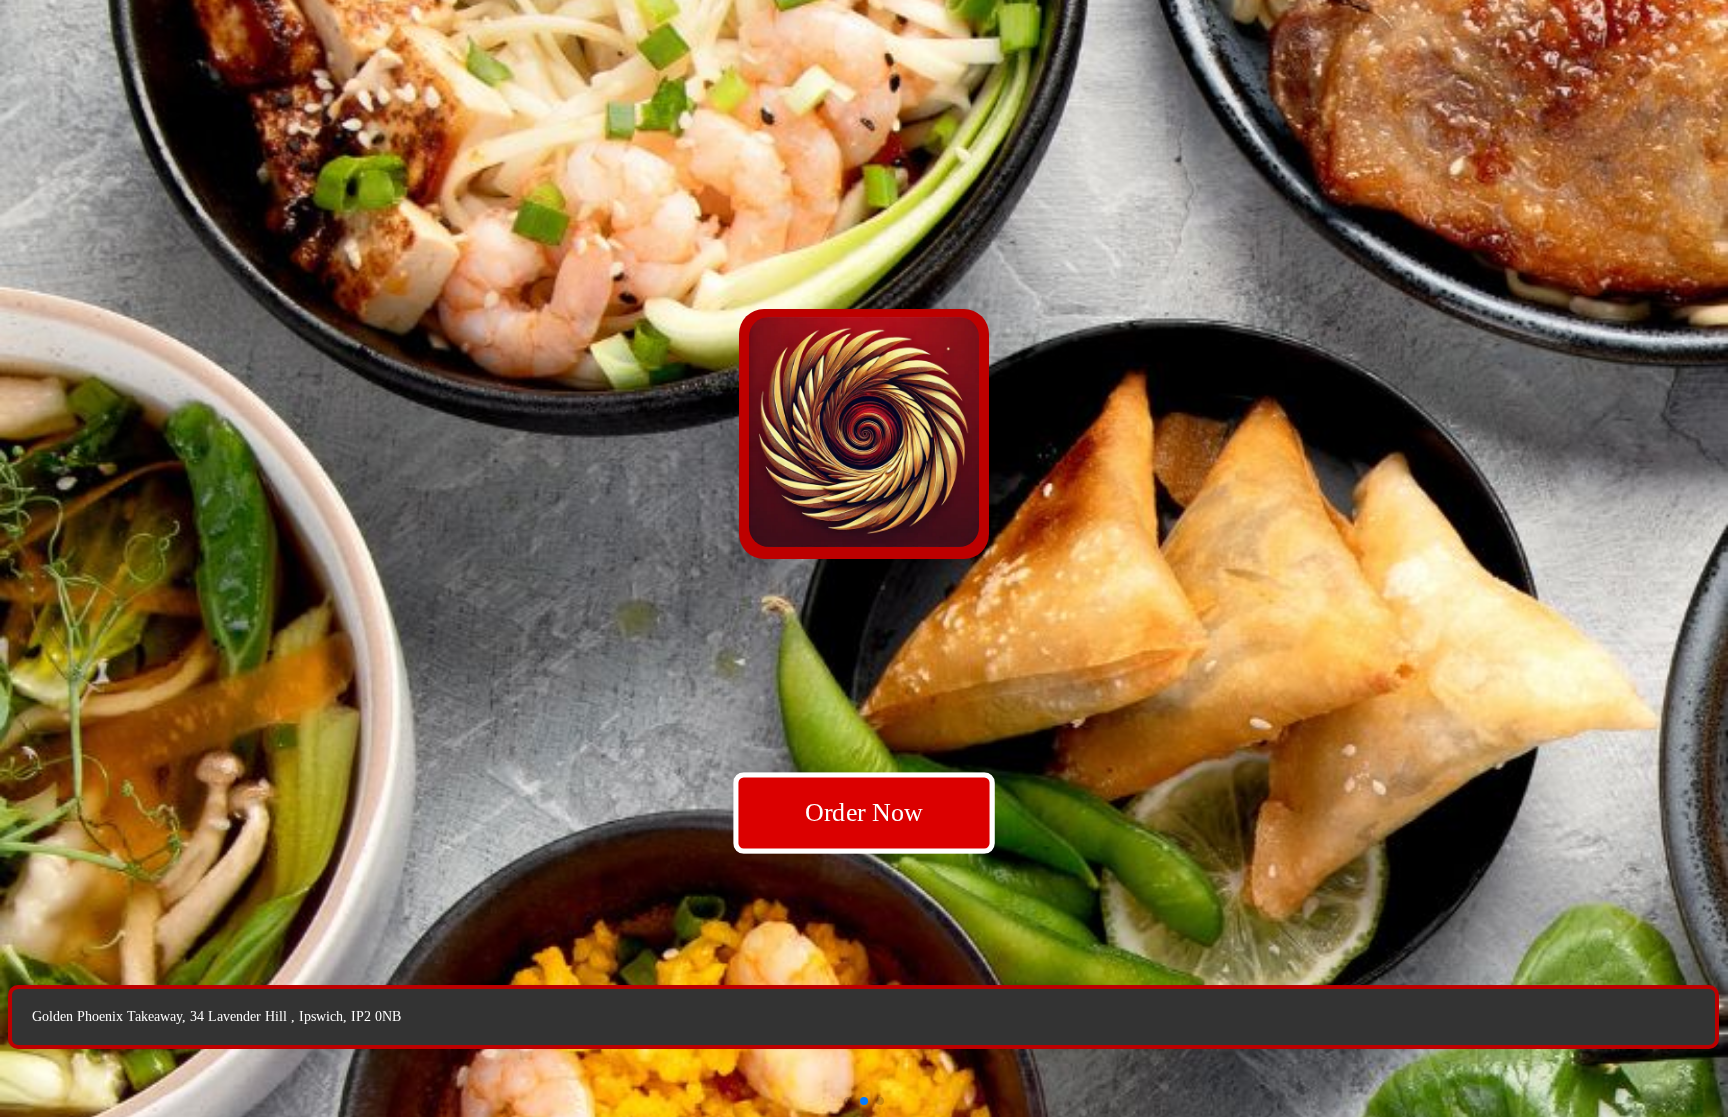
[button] (848, 1101)
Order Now (864, 813)
